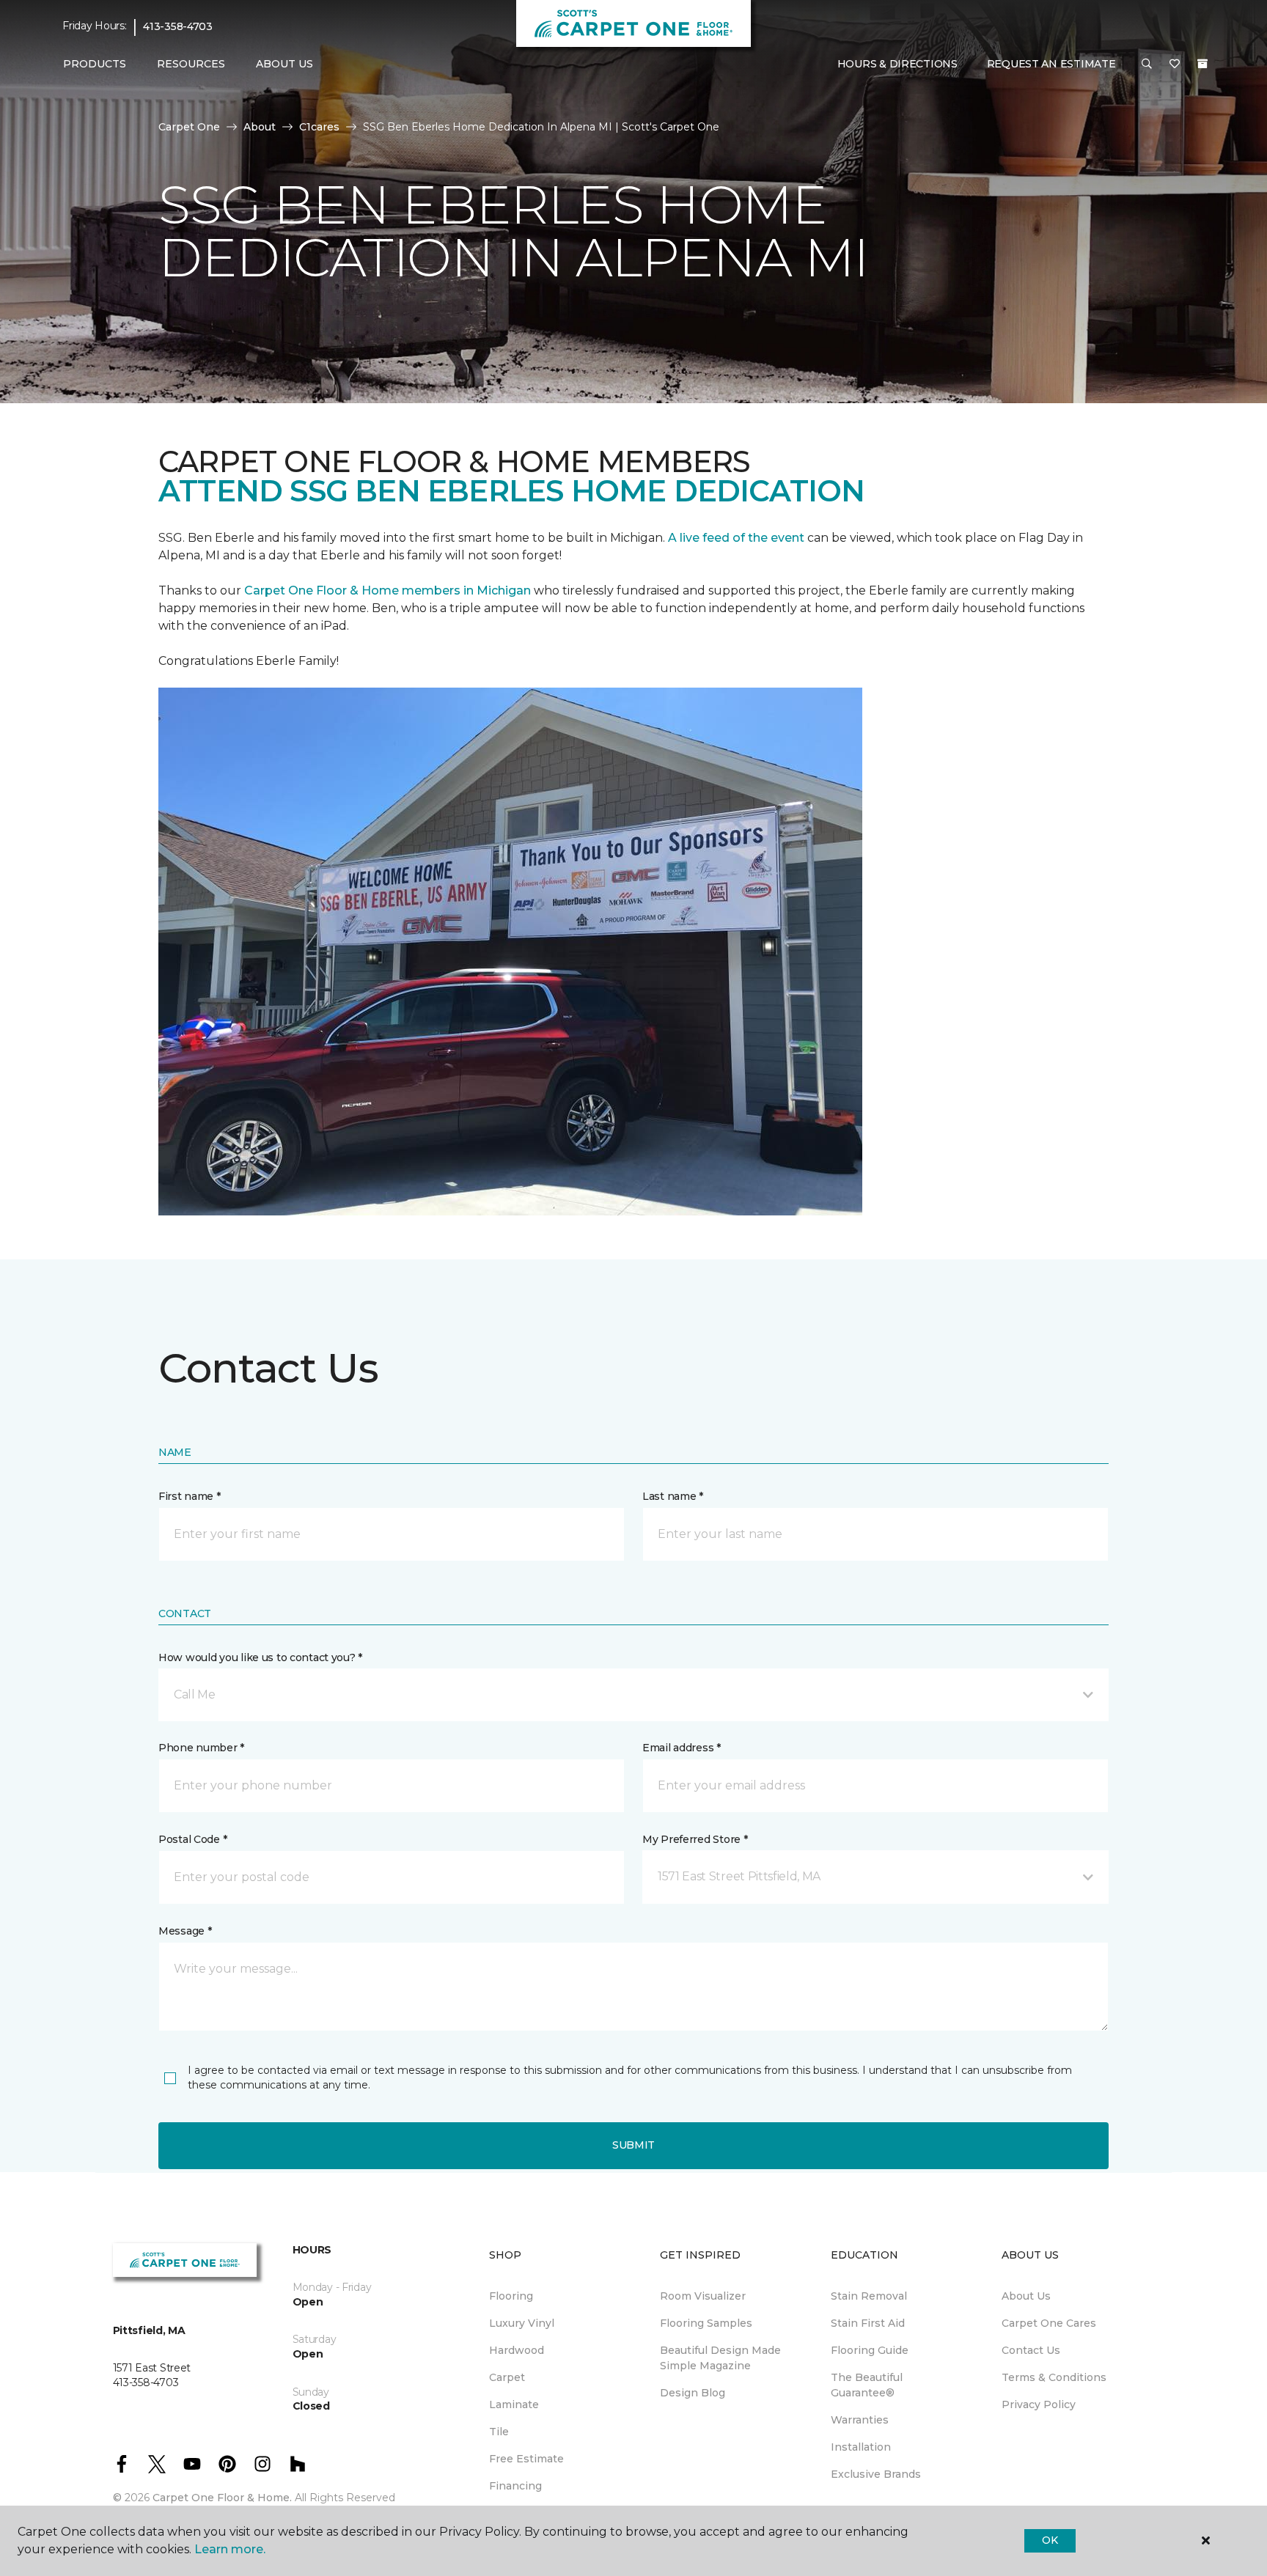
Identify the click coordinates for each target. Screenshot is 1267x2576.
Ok (1050, 2540)
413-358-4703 (178, 26)
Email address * (682, 1748)
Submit (633, 2145)
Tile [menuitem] (499, 2432)
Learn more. (230, 2549)
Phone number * (201, 1748)
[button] (1147, 65)
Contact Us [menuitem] (1031, 2350)
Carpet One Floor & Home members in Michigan (388, 590)
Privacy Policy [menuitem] (1039, 2404)
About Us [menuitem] (1026, 2296)
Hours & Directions (897, 64)
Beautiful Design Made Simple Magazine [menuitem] (720, 2358)
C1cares (319, 127)
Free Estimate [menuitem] (526, 2459)
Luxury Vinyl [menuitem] (522, 2323)
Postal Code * (192, 1839)
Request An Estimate (1051, 64)
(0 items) (1202, 64)
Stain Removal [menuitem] (869, 2296)
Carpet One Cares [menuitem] (1049, 2323)
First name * (190, 1496)
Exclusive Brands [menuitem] (876, 2474)
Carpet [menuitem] (507, 2377)
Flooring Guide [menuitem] (870, 2350)
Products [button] (95, 64)
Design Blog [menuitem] (693, 2393)
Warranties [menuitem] (860, 2420)
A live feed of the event (736, 538)
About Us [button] (284, 64)
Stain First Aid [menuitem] (868, 2323)
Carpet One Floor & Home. (222, 2498)
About (260, 127)
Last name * (673, 1496)
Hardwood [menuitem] (517, 2350)
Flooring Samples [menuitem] (706, 2323)
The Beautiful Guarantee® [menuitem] (867, 2385)
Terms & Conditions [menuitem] (1054, 2377)
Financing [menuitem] (515, 2486)
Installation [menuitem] (861, 2447)
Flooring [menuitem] (511, 2296)
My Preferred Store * (695, 1839)
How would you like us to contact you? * (260, 1657)
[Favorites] (1175, 65)
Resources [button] (191, 64)
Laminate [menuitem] (514, 2404)
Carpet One (189, 127)
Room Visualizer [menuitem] (703, 2296)
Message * (185, 1931)
